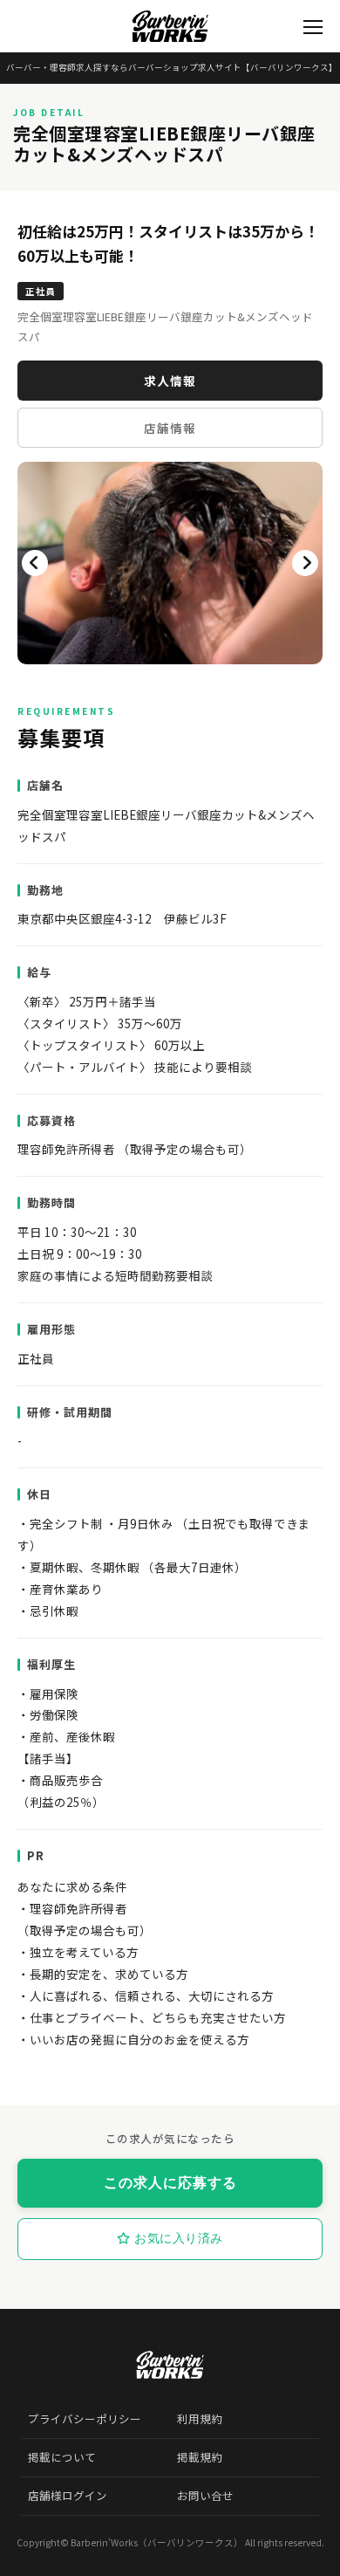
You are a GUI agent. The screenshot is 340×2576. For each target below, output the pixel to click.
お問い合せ (205, 2496)
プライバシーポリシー (85, 2419)
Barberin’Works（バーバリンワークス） (157, 2542)
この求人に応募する (170, 2183)
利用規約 (200, 2419)
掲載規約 (200, 2457)
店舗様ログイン (68, 2496)
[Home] (170, 26)
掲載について (62, 2457)
